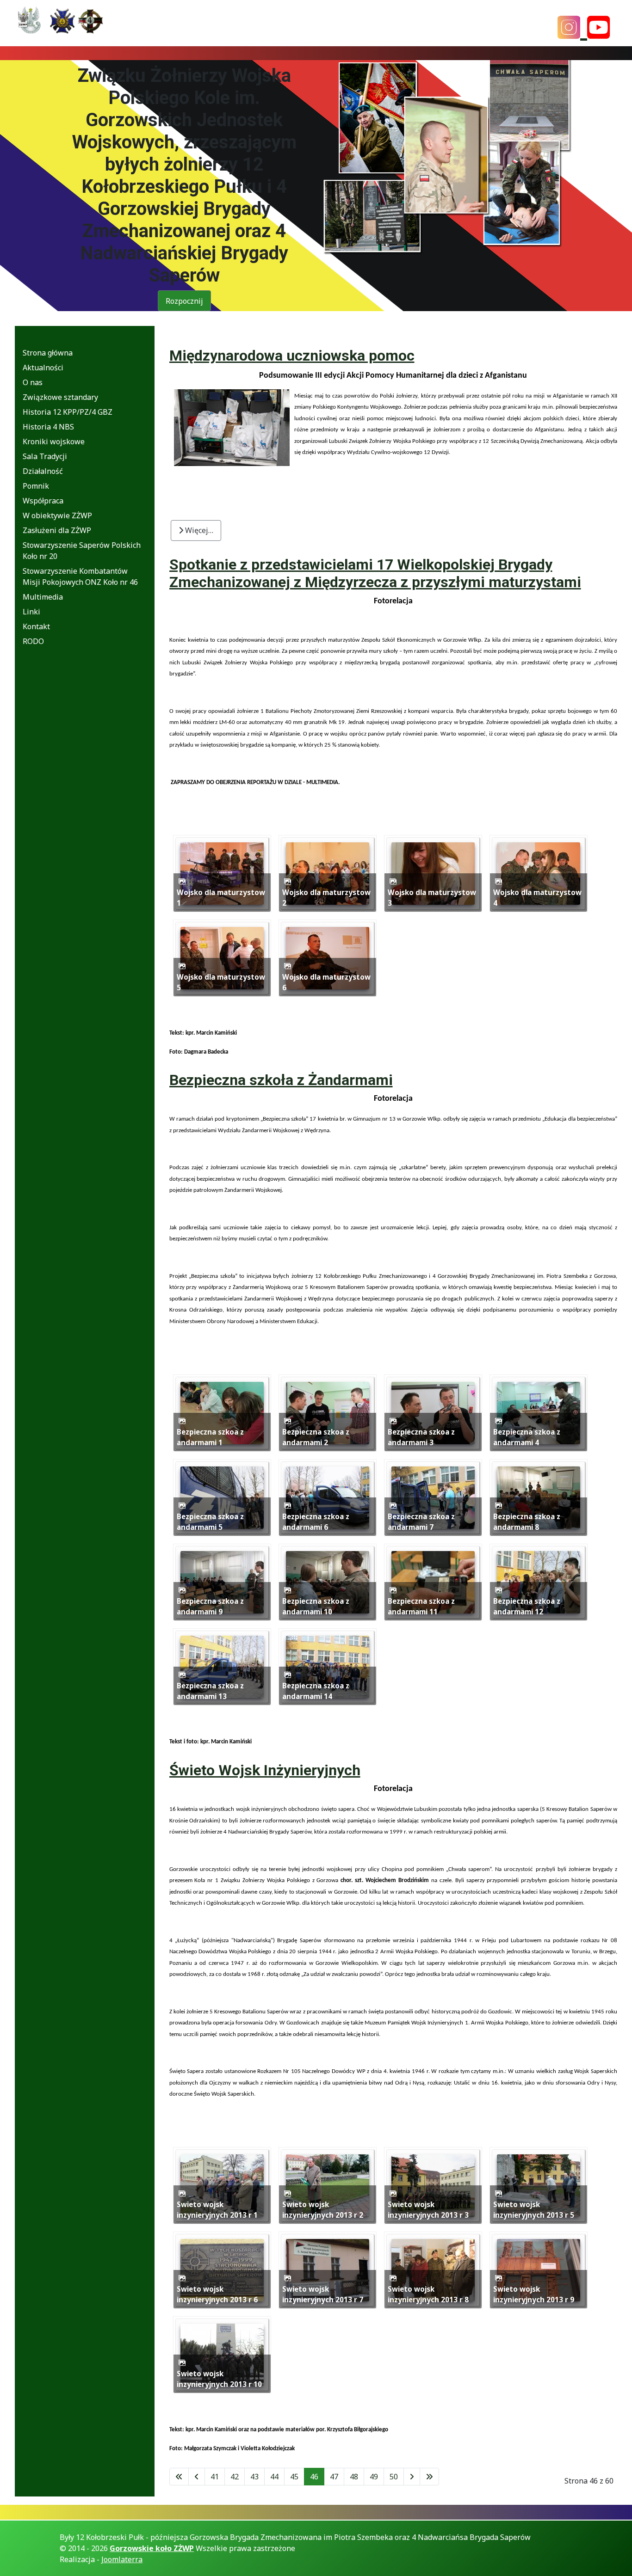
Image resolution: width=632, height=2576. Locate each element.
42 (235, 2477)
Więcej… (198, 530)
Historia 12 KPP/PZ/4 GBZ (68, 412)
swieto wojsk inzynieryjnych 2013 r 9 (534, 2294)
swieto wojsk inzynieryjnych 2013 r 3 (428, 2210)
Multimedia (43, 597)
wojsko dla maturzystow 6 (326, 982)
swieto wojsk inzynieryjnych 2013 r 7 (323, 2294)
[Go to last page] (429, 2477)
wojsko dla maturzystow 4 (537, 898)
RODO (33, 641)
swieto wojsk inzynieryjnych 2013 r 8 (428, 2294)
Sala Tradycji (45, 456)
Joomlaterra (122, 2559)
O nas (33, 382)
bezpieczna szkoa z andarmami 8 (527, 1522)
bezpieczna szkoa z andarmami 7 (421, 1522)
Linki (31, 612)
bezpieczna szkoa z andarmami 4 (527, 1437)
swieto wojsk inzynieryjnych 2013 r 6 (217, 2294)
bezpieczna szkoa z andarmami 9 (210, 1606)
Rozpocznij (184, 301)
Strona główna (48, 353)
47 (334, 2477)
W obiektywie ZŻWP (57, 515)
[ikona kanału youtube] (598, 27)
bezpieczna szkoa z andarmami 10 (316, 1606)
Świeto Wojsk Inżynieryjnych (265, 1770)
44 (274, 2477)
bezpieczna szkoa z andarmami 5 (210, 1522)
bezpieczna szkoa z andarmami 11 (421, 1606)
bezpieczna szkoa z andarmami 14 (316, 1691)
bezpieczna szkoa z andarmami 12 (527, 1606)
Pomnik (36, 486)
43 (254, 2477)
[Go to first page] (179, 2477)
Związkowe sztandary (60, 397)
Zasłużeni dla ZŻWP (57, 530)
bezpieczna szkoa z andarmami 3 (421, 1437)
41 (215, 2477)
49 (374, 2477)
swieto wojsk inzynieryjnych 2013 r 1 (217, 2210)
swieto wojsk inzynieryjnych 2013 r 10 (219, 2379)
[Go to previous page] (197, 2477)
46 (314, 2477)
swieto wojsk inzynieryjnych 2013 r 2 (323, 2210)
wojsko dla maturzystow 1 (221, 898)
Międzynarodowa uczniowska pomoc (292, 356)
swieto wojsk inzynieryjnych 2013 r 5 (534, 2210)
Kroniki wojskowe (54, 442)
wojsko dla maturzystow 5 (221, 982)
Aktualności (43, 368)
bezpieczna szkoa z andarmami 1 (210, 1437)
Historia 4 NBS (48, 427)
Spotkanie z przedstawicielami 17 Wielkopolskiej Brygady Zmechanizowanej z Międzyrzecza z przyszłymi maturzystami (375, 573)
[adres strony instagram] (572, 27)
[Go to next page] (412, 2477)
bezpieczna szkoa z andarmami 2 (316, 1437)
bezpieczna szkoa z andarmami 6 (316, 1522)
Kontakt (36, 626)
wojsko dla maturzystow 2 (326, 898)
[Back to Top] (616, 2553)
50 (394, 2477)
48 (354, 2477)
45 (294, 2477)
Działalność (43, 471)
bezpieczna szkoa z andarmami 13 (210, 1691)
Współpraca (43, 501)
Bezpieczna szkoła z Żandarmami (281, 1080)
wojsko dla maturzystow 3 (432, 898)
